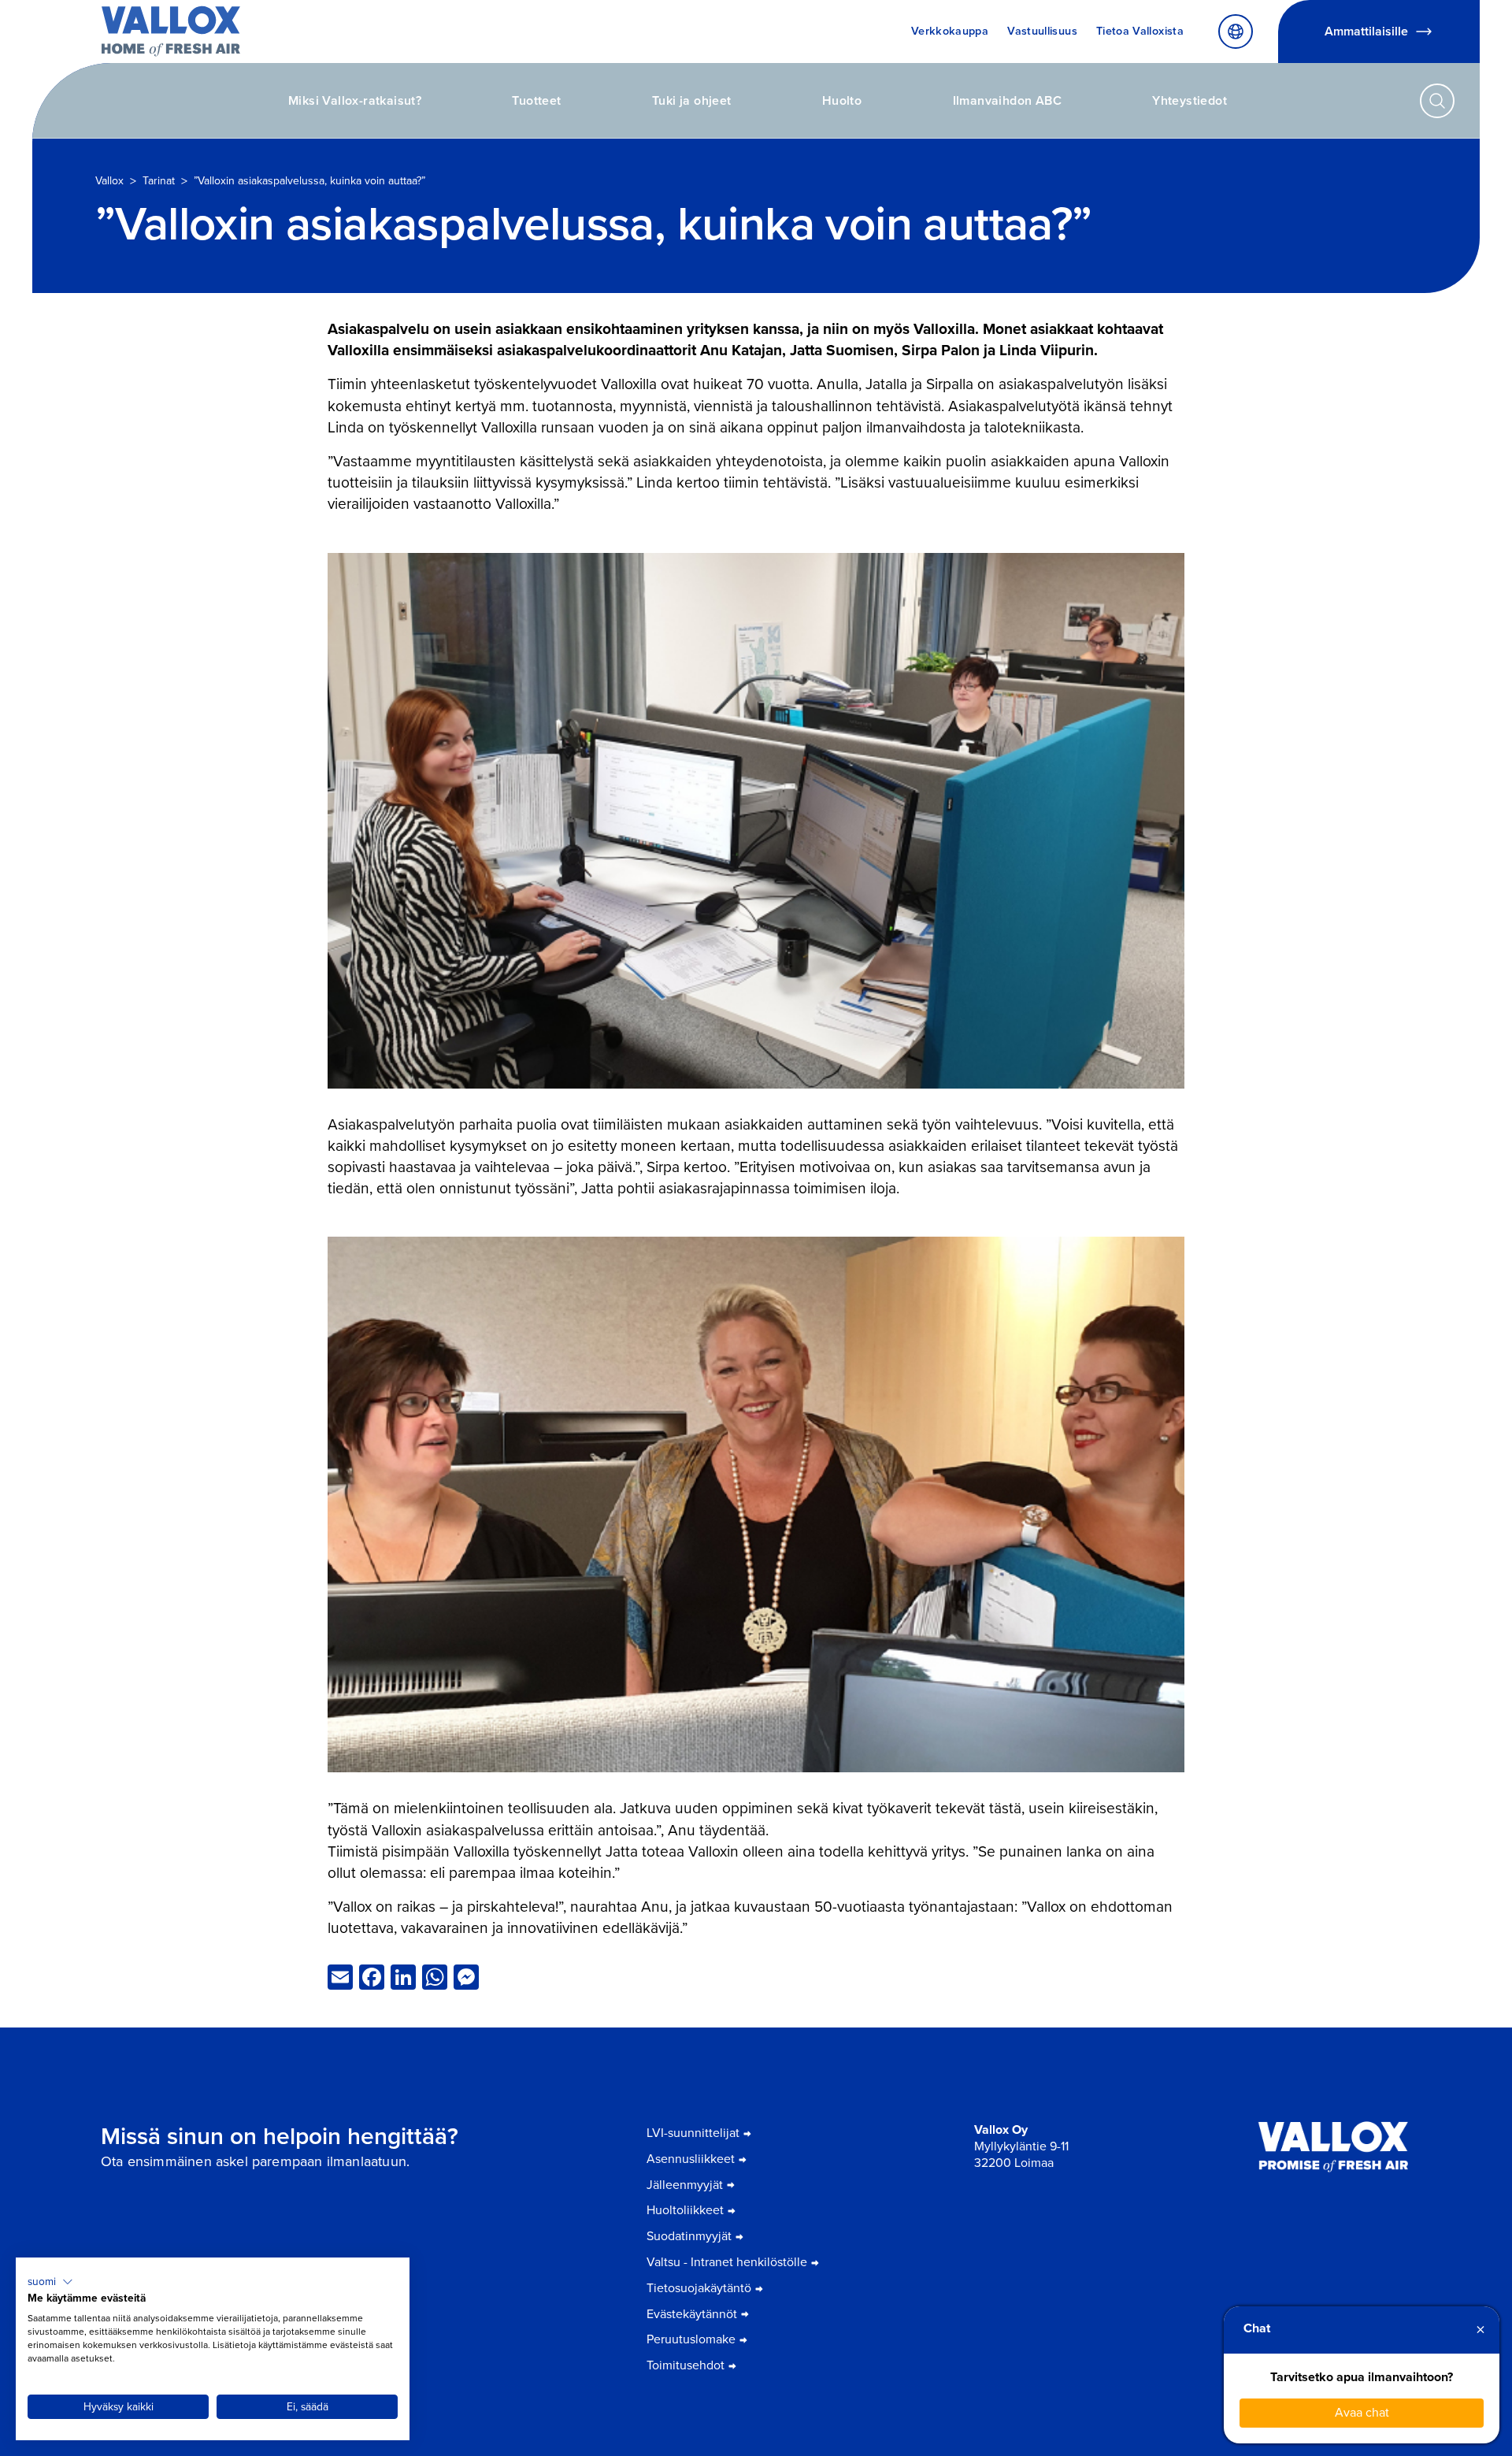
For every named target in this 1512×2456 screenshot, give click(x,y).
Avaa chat (1362, 2412)
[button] (50, 2282)
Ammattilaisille (1366, 31)
